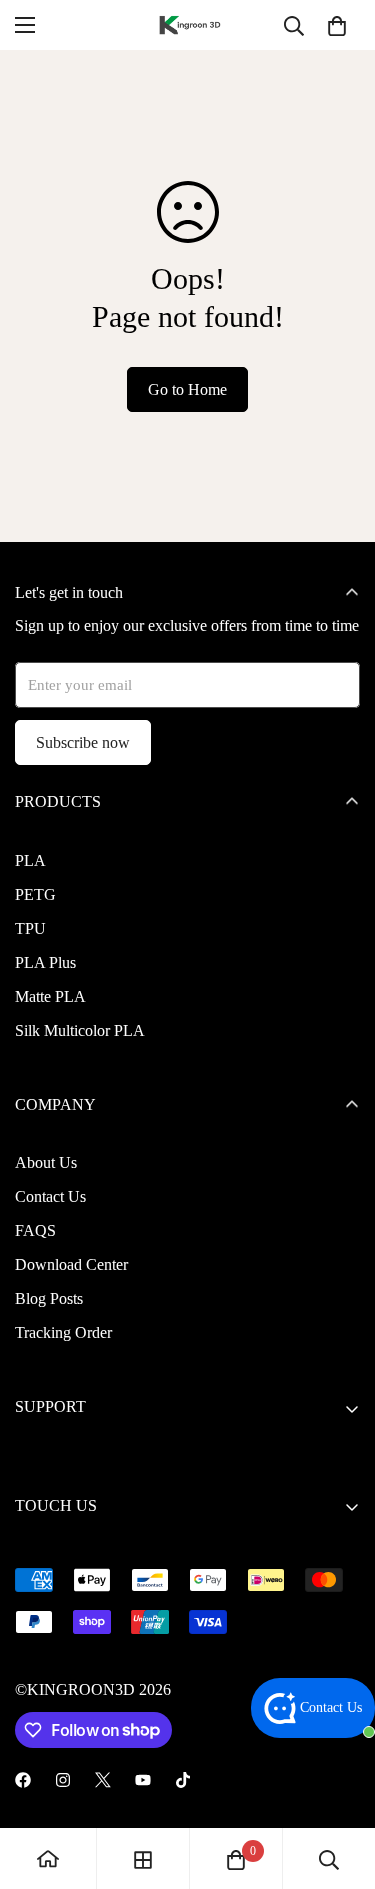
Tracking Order (63, 1332)
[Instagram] (63, 1780)
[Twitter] (103, 1780)
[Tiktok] (183, 1780)
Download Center (71, 1264)
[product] (48, 1858)
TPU (30, 928)
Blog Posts (49, 1298)
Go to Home (187, 389)
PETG (35, 894)
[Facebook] (23, 1780)
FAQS (35, 1230)
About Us (46, 1162)
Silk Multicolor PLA (80, 1030)
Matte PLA (50, 996)
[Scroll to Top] (339, 1783)
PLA (30, 860)
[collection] (143, 1858)
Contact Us (50, 1196)
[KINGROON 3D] (188, 25)
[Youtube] (143, 1780)
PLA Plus (45, 962)
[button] (337, 25)
